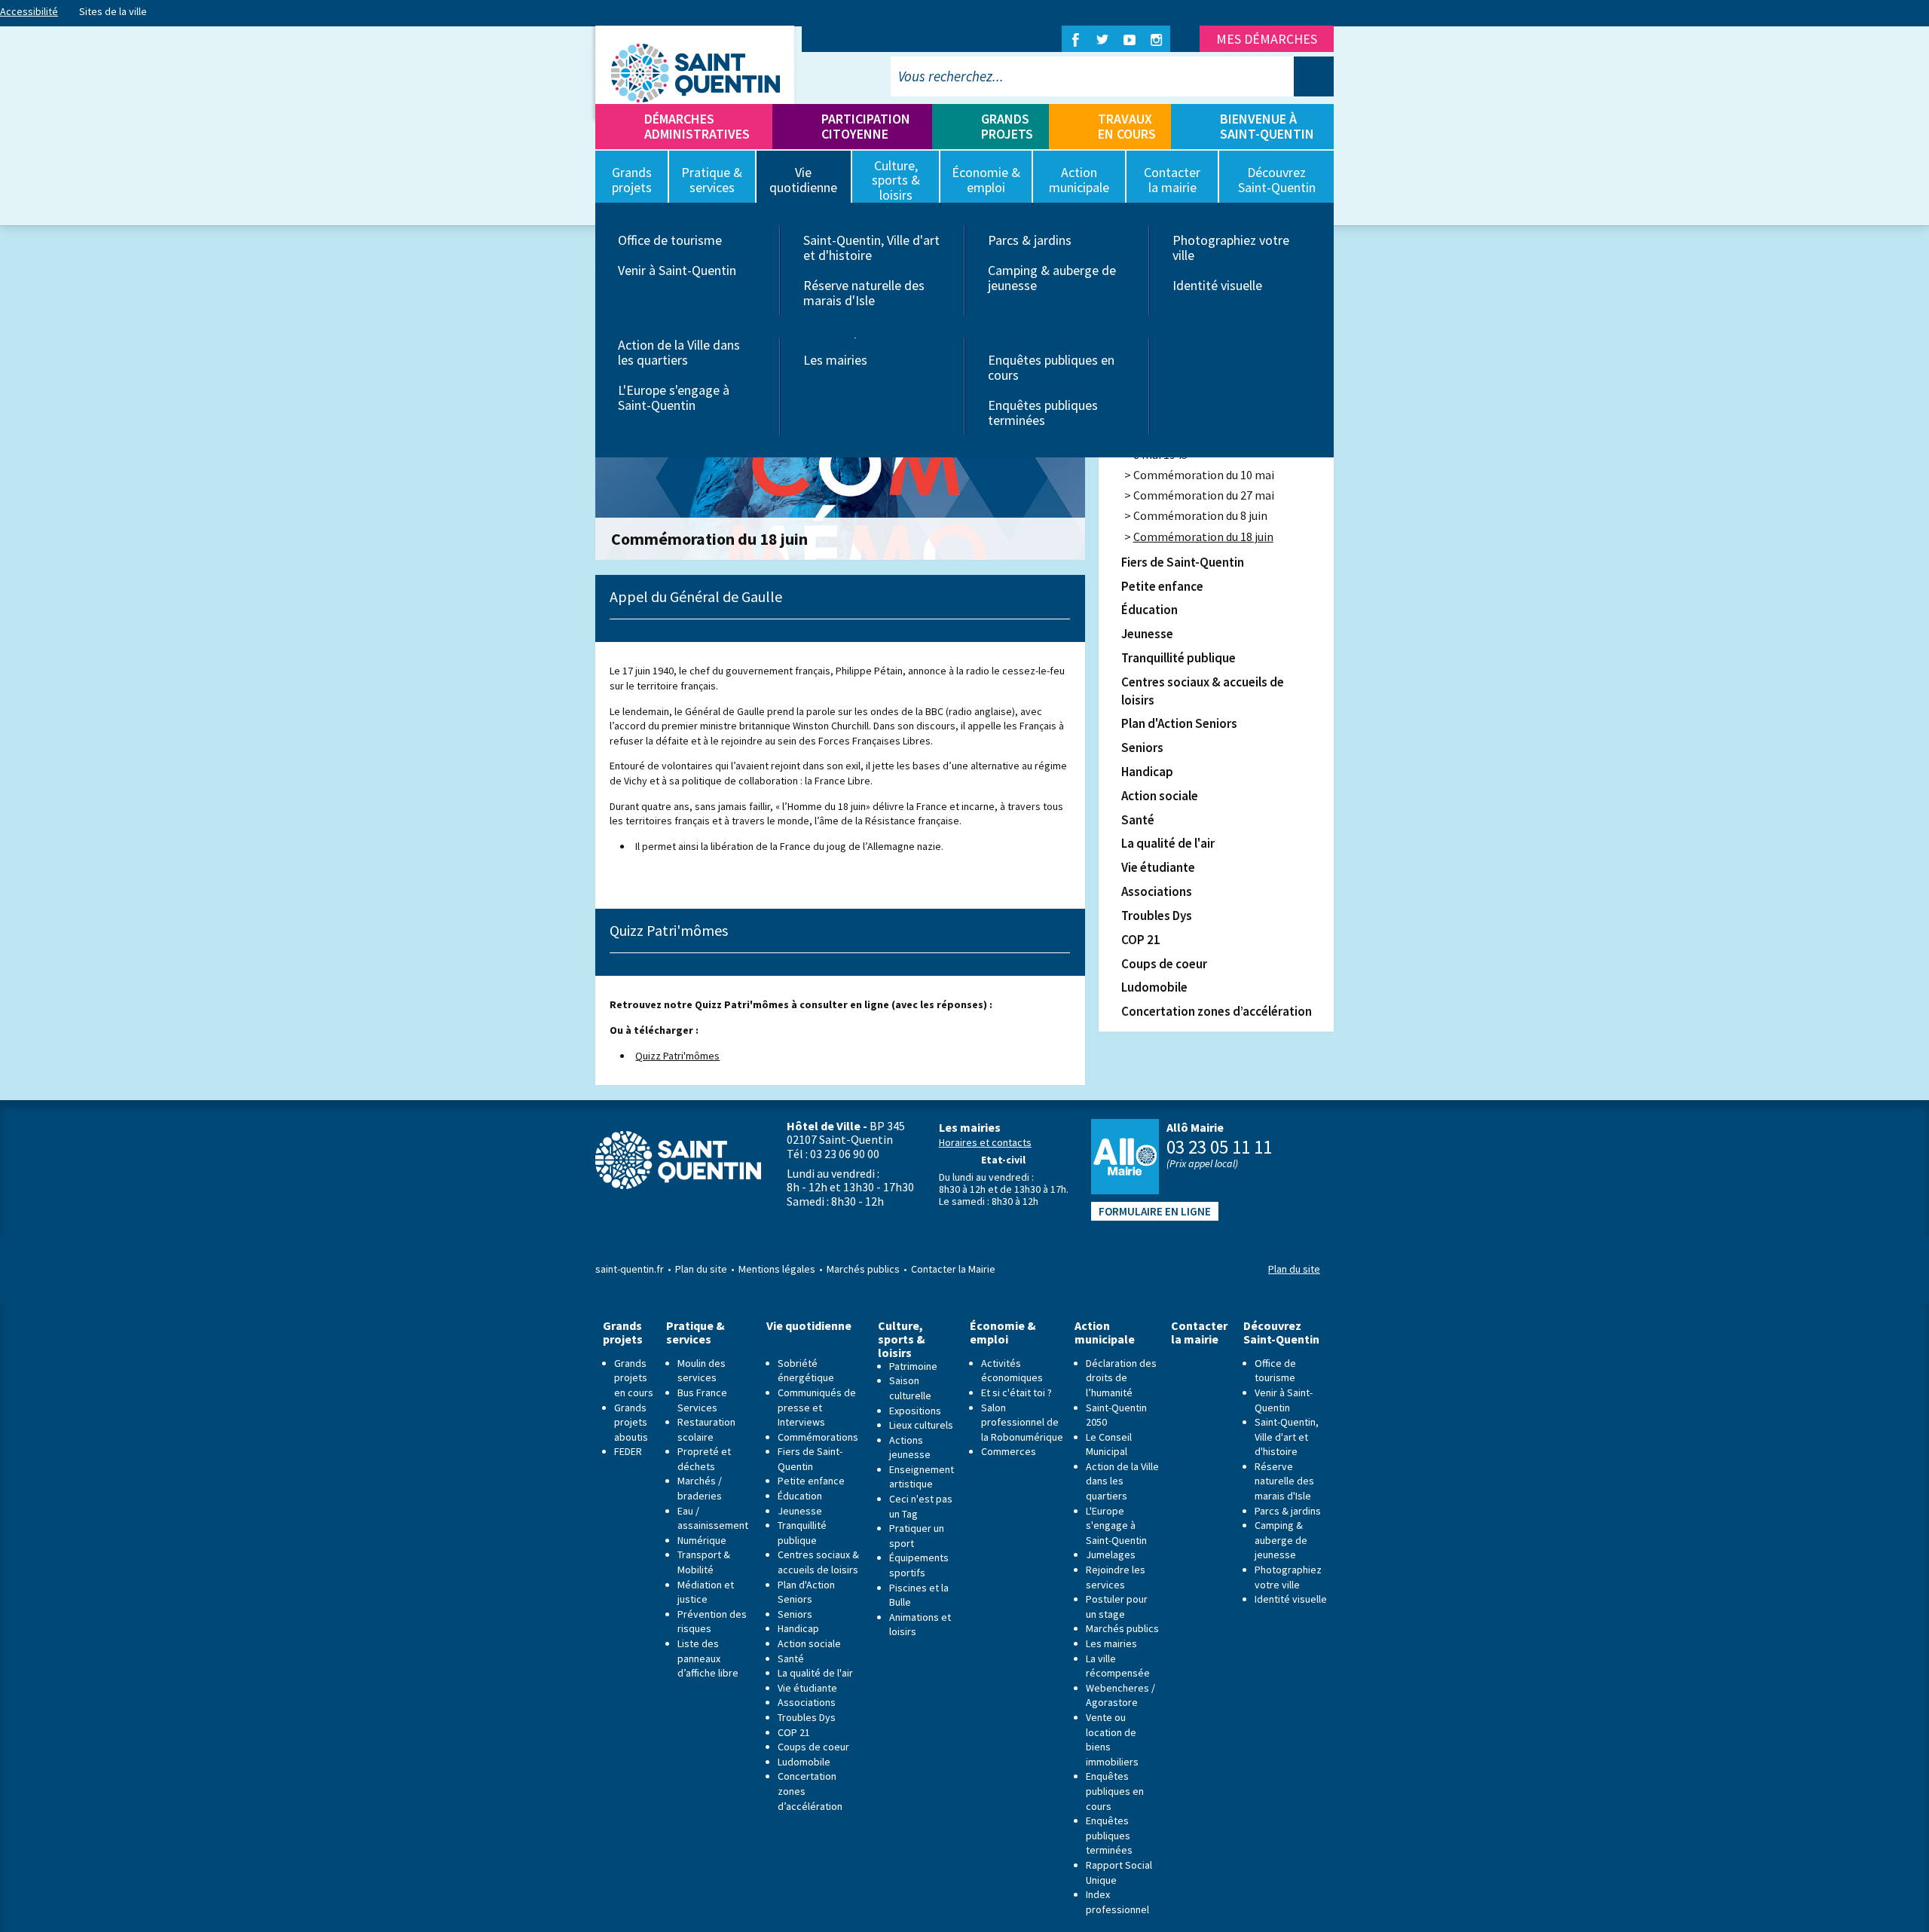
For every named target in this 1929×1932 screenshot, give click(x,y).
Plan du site (701, 1269)
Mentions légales (777, 1269)
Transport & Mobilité (704, 1562)
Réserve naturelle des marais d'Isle (864, 293)
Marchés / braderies (700, 1488)
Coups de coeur (1164, 964)
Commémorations (818, 1437)
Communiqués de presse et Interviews (817, 1407)
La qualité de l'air (1168, 843)
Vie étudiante (1158, 867)
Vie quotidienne (809, 1326)
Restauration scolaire (706, 1429)
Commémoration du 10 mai (1204, 475)
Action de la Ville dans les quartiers (679, 352)
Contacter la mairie (1199, 1333)
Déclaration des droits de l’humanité (1121, 1378)
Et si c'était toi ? (1016, 1392)
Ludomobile (1154, 987)
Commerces (1009, 1451)
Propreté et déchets (704, 1459)
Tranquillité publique (1178, 658)
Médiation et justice (706, 1592)
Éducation (1149, 610)
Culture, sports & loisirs (902, 1339)
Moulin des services (702, 1371)
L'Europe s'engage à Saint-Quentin (674, 397)
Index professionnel (1117, 1902)
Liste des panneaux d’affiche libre (708, 1658)
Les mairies (835, 360)
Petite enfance (1162, 586)
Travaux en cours (1127, 126)
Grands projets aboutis (631, 1422)
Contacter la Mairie (953, 1269)
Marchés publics (863, 1269)
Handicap (1147, 772)
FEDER (628, 1451)
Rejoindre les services (1116, 1577)
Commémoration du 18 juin (1203, 536)
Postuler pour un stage (1117, 1606)
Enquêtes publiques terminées (1043, 413)
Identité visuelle (1217, 285)
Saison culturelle (910, 1388)
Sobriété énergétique (806, 1371)
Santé (1138, 820)
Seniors (1142, 747)
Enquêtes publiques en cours (1051, 367)
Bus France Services (702, 1400)
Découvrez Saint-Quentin (1281, 1333)
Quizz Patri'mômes (677, 1056)
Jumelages (1111, 1554)
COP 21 (1141, 940)
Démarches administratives (697, 126)
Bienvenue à (1267, 126)
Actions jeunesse (910, 1447)
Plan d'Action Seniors (1179, 723)
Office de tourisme (670, 240)
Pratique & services (695, 1333)
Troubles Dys (1157, 916)
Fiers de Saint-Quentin (1183, 562)
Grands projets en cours (634, 1378)
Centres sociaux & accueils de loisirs (1203, 691)
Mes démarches (1267, 39)
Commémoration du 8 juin (1200, 515)
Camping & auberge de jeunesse (1052, 278)
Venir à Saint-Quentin (677, 270)
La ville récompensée (1118, 1666)
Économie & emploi (1003, 1333)
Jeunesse (1147, 634)
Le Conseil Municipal (1109, 1444)
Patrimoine (913, 1366)
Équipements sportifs (919, 1565)
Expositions (915, 1411)
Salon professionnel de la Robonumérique (1022, 1422)
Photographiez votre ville (1231, 248)
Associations (1157, 891)
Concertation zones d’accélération (1217, 1011)
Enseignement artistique (922, 1477)
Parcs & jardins (1030, 240)
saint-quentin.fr (630, 1269)
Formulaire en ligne (1155, 1211)
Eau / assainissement (713, 1518)
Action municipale (1105, 1333)
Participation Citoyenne (866, 126)
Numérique (702, 1540)
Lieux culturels (921, 1425)
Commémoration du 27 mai (1204, 495)
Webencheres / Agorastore (1120, 1695)
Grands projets (1007, 126)
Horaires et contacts (985, 1142)
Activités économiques (1012, 1371)
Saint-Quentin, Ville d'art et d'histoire (871, 248)
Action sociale (1160, 796)
